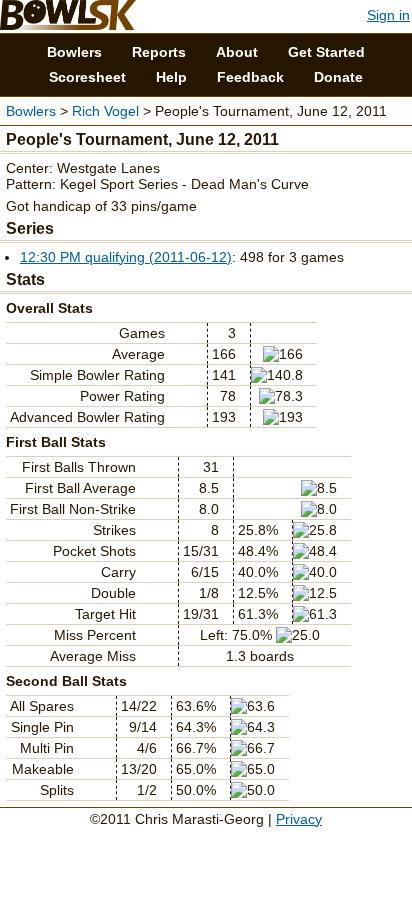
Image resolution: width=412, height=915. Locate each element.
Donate (338, 77)
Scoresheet (87, 77)
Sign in (388, 15)
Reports (159, 52)
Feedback (250, 77)
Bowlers (74, 52)
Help (171, 77)
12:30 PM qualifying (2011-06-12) (126, 257)
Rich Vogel (105, 111)
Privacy (299, 819)
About (237, 52)
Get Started (326, 52)
